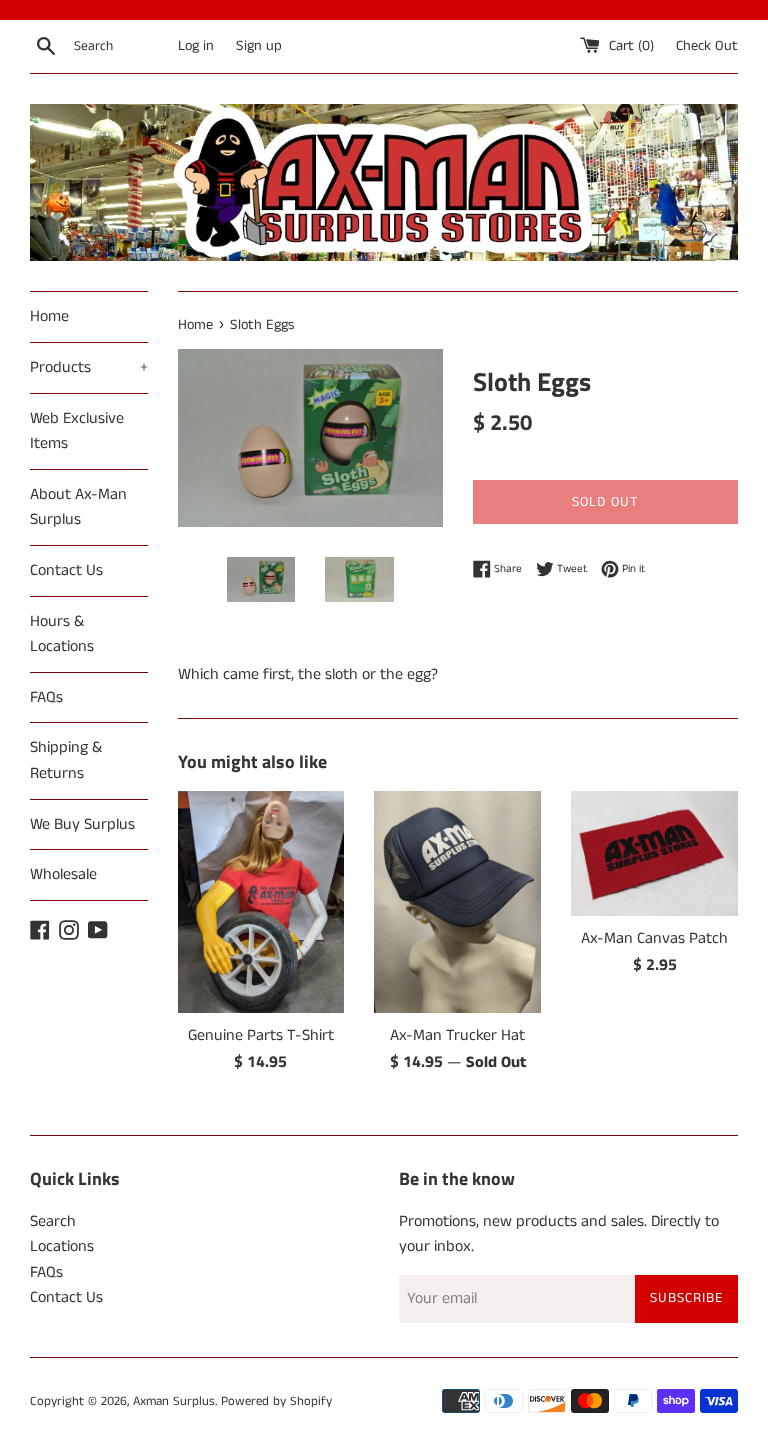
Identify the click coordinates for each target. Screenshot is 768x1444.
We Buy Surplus (82, 824)
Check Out (707, 46)
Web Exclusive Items (77, 431)
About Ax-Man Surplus (78, 507)
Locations (62, 1246)
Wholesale (63, 874)
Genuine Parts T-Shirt (261, 1035)
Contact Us (66, 570)
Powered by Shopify (276, 1401)
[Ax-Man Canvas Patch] (654, 853)
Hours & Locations (62, 634)
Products (89, 367)
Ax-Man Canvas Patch (654, 938)
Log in (196, 46)
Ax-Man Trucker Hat (457, 1035)
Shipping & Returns (66, 760)
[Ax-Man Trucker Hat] (457, 902)
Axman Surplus (174, 1401)
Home (49, 316)
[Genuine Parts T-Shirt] (261, 902)
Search (53, 1221)
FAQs (46, 697)
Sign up (259, 46)
